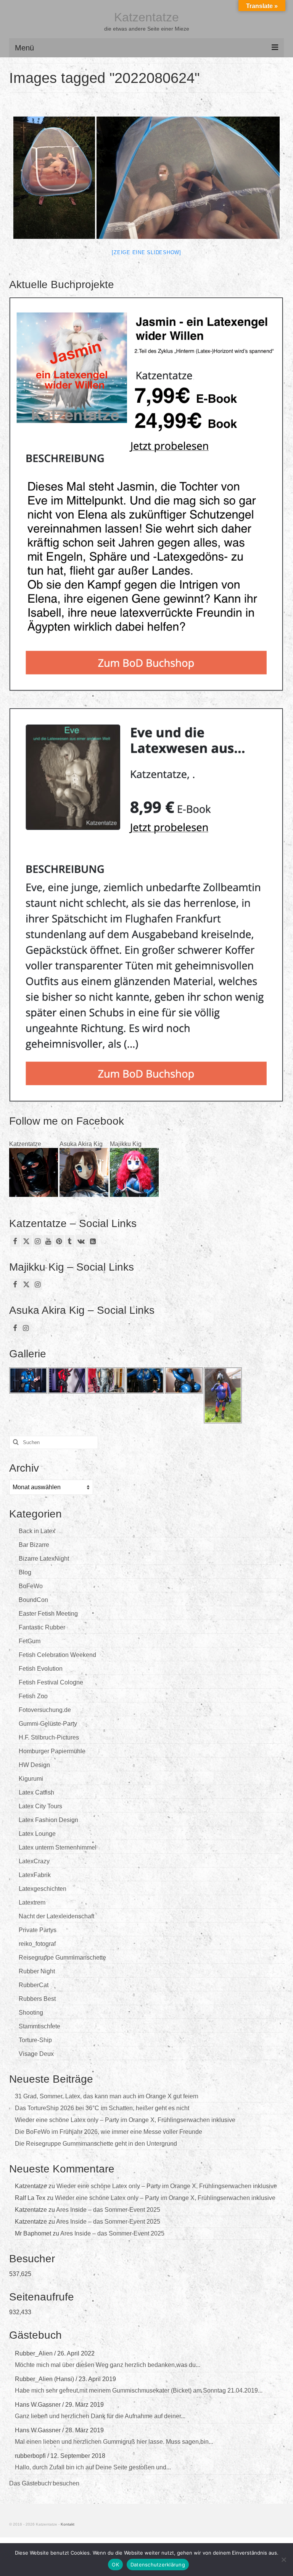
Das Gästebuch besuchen (44, 2483)
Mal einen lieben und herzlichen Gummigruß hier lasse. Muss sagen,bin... (114, 2442)
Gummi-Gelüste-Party (48, 1724)
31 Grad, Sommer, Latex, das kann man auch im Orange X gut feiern (107, 2096)
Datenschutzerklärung (158, 2565)
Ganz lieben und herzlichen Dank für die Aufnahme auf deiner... (100, 2416)
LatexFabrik (35, 1875)
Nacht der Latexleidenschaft (56, 1916)
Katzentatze (146, 17)
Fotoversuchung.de (45, 1710)
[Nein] (283, 2560)
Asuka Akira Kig (81, 1144)
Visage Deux (36, 2054)
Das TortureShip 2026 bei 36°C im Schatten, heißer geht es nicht (102, 2108)
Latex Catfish (36, 1792)
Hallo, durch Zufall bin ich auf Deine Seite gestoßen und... (93, 2467)
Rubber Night (37, 1971)
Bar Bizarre (34, 1545)
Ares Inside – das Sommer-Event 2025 (108, 2210)
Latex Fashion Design (48, 1820)
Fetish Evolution (41, 1669)
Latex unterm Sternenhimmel (58, 1847)
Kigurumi (31, 1779)
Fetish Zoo (33, 1696)
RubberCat (34, 1985)
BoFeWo (31, 1586)
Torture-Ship (35, 2040)
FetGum (30, 1641)
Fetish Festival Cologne (51, 1682)
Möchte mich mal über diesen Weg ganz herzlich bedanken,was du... (108, 2365)
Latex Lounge (37, 1834)
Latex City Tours (40, 1806)
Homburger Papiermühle (52, 1751)
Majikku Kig (126, 1144)
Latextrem (32, 1902)
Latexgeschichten (43, 1889)
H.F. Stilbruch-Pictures (49, 1737)
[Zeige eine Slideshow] (146, 252)
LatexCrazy (34, 1861)
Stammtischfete (39, 2026)
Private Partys (38, 1930)
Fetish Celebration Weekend (57, 1655)
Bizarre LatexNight (44, 1559)
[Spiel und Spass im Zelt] (54, 178)
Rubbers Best (37, 1999)
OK (115, 2565)
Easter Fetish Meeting (48, 1614)
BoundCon (33, 1600)
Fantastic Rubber (42, 1627)
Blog (25, 1572)
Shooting (31, 2013)
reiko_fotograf (37, 1944)
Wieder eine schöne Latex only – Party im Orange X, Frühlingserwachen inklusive (125, 2120)
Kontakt (68, 2524)
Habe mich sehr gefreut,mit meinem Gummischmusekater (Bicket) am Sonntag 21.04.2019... (139, 2390)
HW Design (34, 1765)
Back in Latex (37, 1531)
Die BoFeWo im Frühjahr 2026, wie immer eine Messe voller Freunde (109, 2132)
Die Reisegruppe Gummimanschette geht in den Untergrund (96, 2144)
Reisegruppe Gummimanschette (62, 1958)
